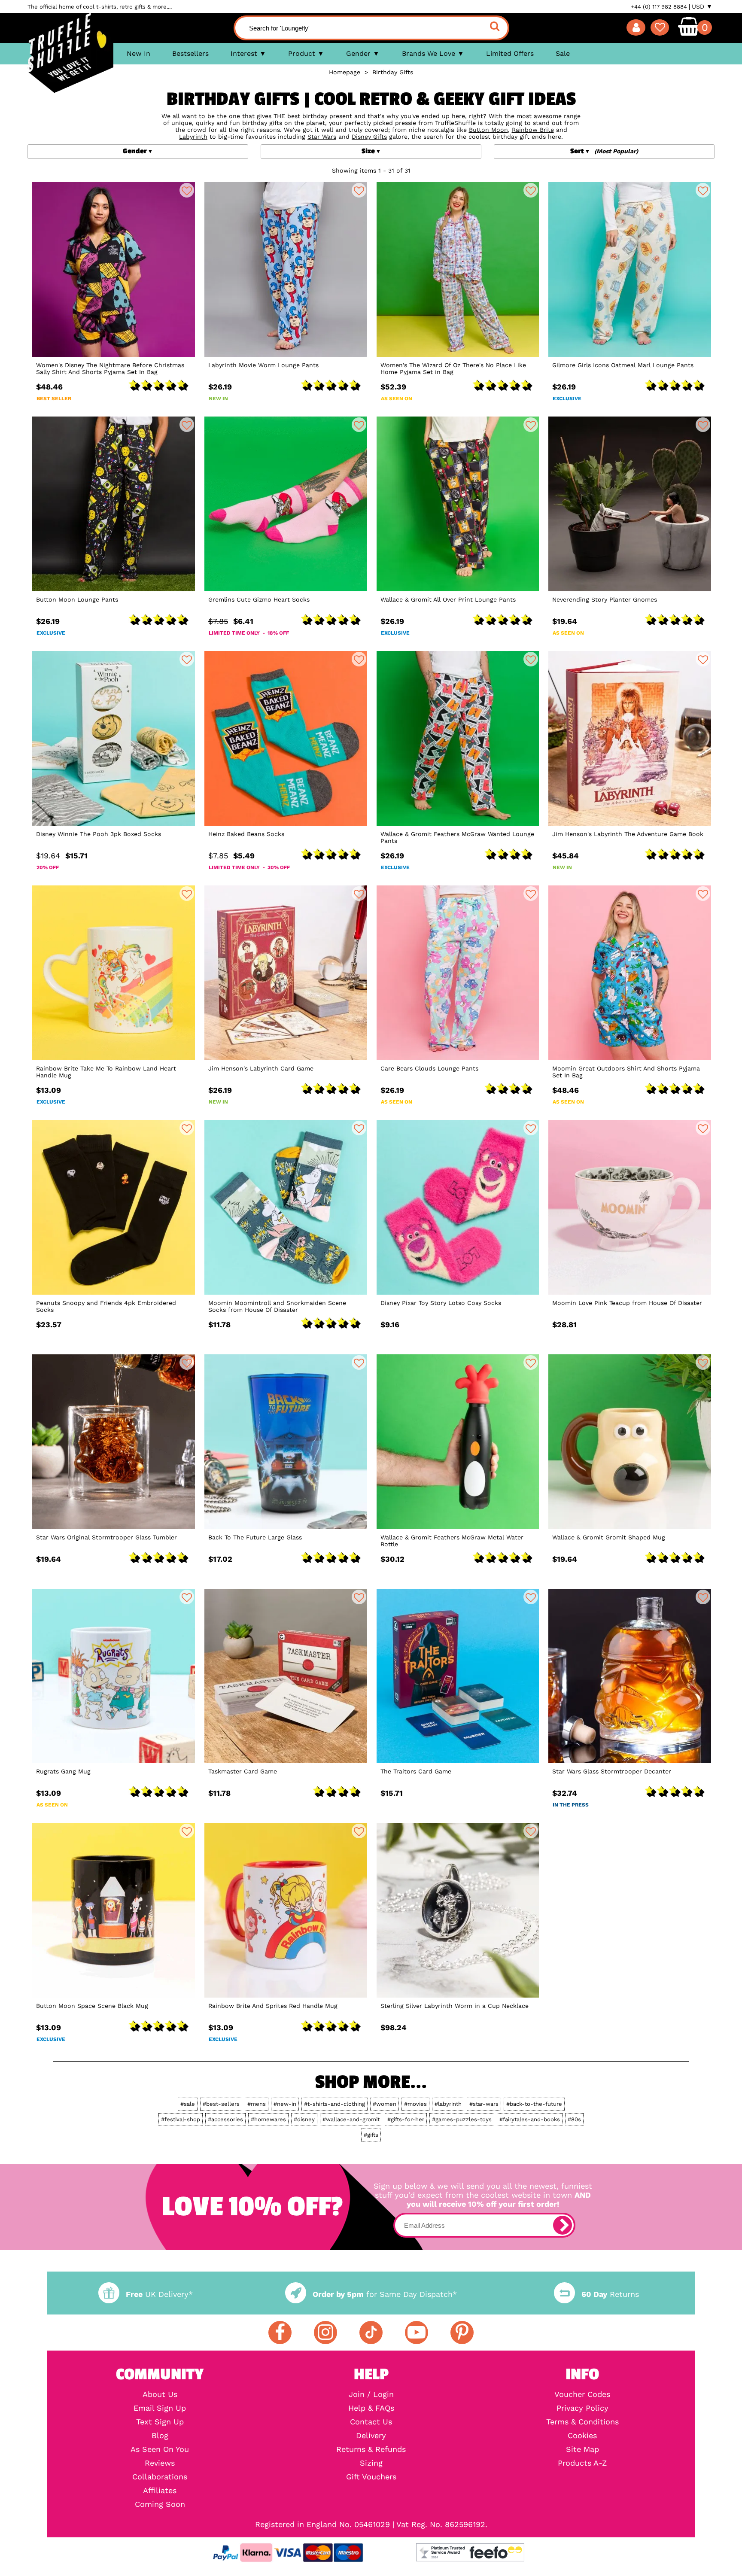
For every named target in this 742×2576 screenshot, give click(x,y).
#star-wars (484, 2104)
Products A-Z (582, 2463)
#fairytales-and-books (530, 2119)
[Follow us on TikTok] (371, 2333)
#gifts (371, 2135)
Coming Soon (160, 2504)
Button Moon (488, 130)
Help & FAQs (371, 2408)
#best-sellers (221, 2104)
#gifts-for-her (406, 2119)
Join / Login (371, 2394)
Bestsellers (190, 53)
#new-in (285, 2104)
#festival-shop (181, 2119)
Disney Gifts (369, 137)
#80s (574, 2119)
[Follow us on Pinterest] (462, 2333)
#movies (415, 2104)
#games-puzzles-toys (462, 2119)
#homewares (268, 2119)
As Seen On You (160, 2449)
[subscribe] (563, 2225)
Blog (160, 2436)
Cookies (582, 2436)
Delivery (371, 2436)
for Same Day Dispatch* (385, 2294)
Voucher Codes (582, 2394)
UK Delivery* (159, 2294)
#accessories (225, 2119)
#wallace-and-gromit (351, 2119)
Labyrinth (193, 137)
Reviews (160, 2463)
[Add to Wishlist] (187, 190)
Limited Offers (510, 53)
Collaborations (160, 2477)
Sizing (371, 2463)
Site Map (582, 2449)
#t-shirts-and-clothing (335, 2104)
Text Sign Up (160, 2422)
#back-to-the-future (534, 2104)
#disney (304, 2119)
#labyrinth (448, 2104)
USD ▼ (702, 6)
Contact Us (371, 2422)
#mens (257, 2104)
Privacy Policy (582, 2408)
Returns (610, 2294)
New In (138, 53)
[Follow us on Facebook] (280, 2333)
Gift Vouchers (371, 2477)
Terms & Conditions (582, 2422)
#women (385, 2104)
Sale (563, 53)
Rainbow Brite (533, 130)
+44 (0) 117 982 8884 (659, 7)
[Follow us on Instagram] (325, 2333)
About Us (160, 2394)
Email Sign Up (160, 2408)
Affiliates (160, 2491)
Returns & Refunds (371, 2449)
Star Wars (322, 137)
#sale (188, 2104)
